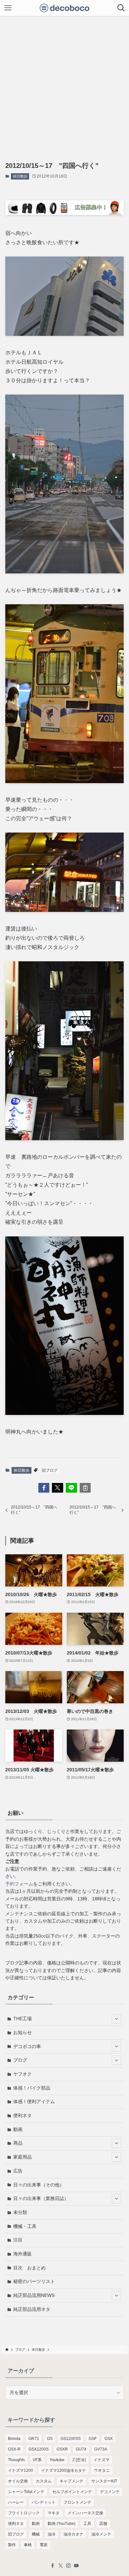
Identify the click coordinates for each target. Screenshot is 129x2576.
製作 (12, 2545)
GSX (109, 2439)
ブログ (20, 2060)
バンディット (44, 2502)
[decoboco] (65, 8)
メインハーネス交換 (85, 2513)
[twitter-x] (61, 2566)
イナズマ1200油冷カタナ (64, 2470)
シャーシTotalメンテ (26, 2492)
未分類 (20, 2212)
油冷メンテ (101, 2534)
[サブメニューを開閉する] (116, 2019)
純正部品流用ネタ (32, 2309)
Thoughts (16, 2460)
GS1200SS (71, 2439)
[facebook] (53, 2566)
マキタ (54, 2513)
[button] (44, 1488)
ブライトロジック (24, 2513)
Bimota (14, 2439)
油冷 (52, 2534)
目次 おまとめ (29, 2268)
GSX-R (14, 2449)
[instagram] (68, 2566)
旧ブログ (50, 1470)
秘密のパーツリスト (34, 2281)
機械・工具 (25, 2226)
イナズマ (102, 2460)
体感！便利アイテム (34, 2101)
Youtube (57, 2460)
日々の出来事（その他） (39, 2185)
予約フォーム (19, 1884)
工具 (87, 2524)
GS (50, 2439)
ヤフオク (22, 2074)
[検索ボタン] (121, 8)
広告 (18, 2171)
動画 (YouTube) (62, 2524)
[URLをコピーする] (85, 1488)
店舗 (103, 2524)
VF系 (37, 2460)
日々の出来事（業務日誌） (41, 2198)
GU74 (81, 2449)
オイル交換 (18, 2481)
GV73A (101, 2449)
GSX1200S (39, 2449)
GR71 (34, 2439)
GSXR (62, 2449)
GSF (93, 2439)
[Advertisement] (64, 84)
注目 (18, 2240)
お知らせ (22, 2032)
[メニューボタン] (8, 8)
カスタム (44, 2481)
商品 (18, 2143)
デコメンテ (110, 2492)
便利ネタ (22, 2115)
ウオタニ (102, 2470)
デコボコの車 (27, 2046)
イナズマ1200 (21, 2470)
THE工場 (22, 2019)
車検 (28, 2545)
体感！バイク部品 (32, 2088)
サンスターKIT (104, 2481)
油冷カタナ (73, 2534)
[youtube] (76, 2566)
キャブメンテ (71, 2481)
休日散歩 (20, 176)
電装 (44, 2545)
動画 (18, 2129)
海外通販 (22, 2254)
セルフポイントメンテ (72, 2492)
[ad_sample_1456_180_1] (65, 213)
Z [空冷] (79, 2460)
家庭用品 (22, 2157)
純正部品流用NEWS (34, 2295)
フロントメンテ (77, 2502)
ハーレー (16, 2502)
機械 (36, 2534)
